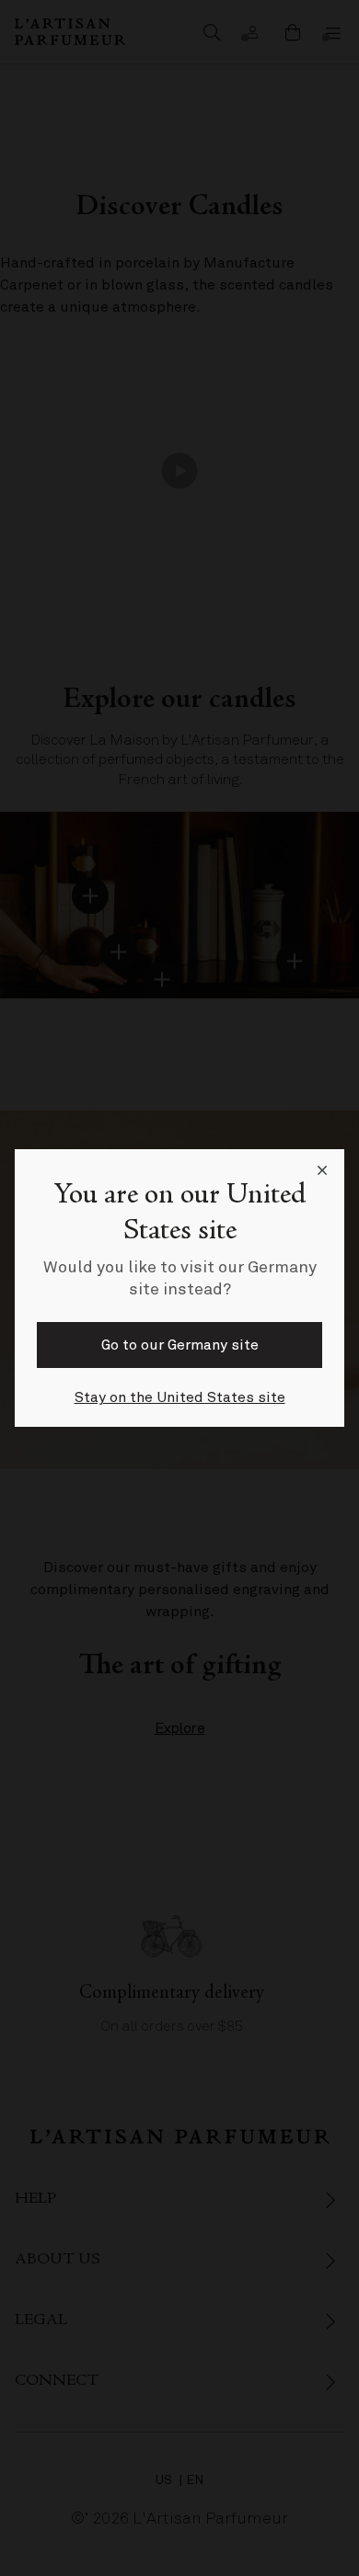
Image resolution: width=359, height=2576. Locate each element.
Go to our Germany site (180, 1345)
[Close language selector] (322, 1171)
